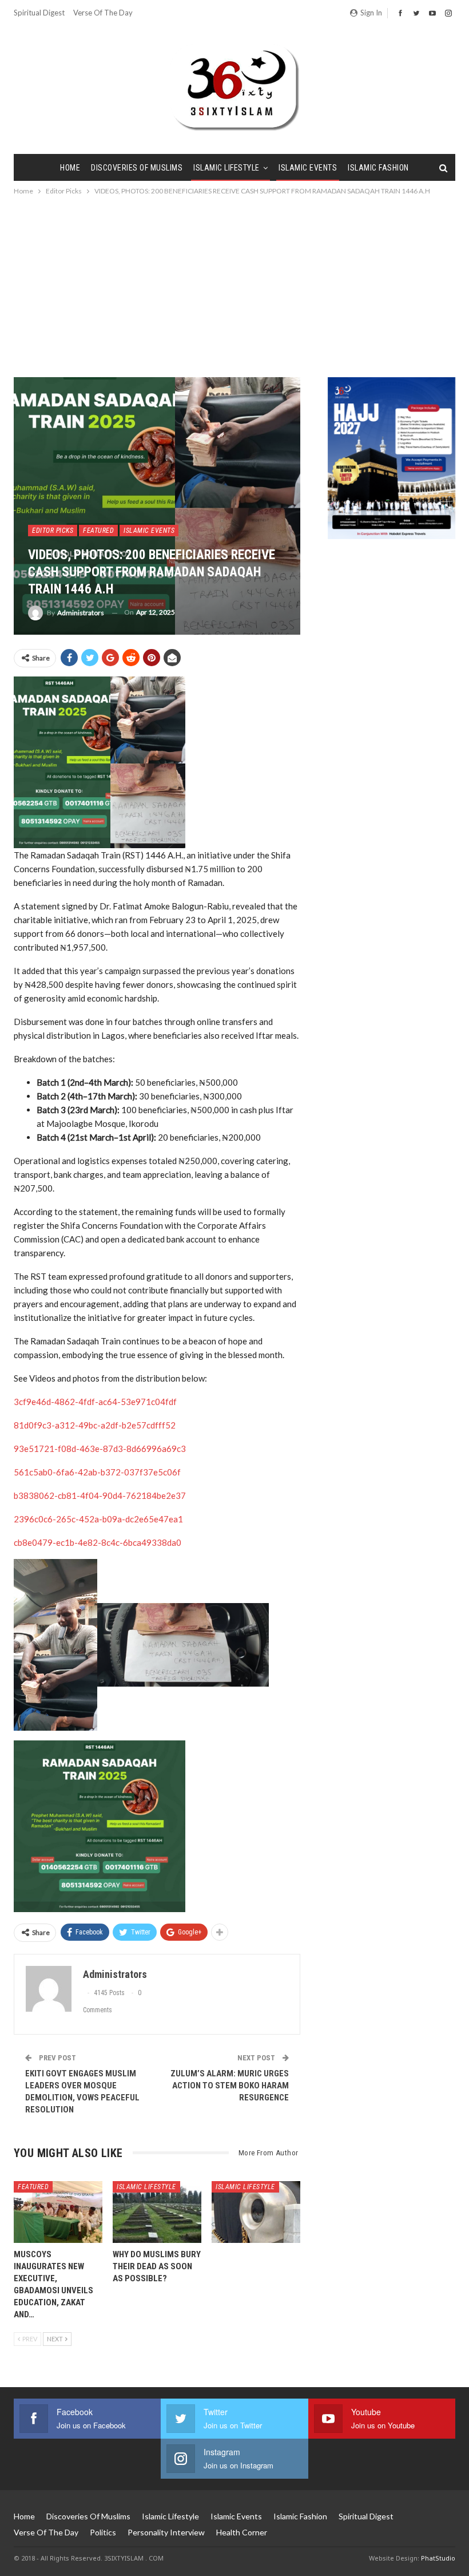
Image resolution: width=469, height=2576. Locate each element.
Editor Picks (53, 531)
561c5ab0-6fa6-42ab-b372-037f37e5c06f (97, 1472)
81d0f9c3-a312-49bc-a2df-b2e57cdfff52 (95, 1425)
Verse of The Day (103, 13)
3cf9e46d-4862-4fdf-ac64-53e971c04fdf (95, 1402)
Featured (98, 531)
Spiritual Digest (39, 13)
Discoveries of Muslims (137, 168)
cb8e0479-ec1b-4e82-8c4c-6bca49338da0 (98, 1542)
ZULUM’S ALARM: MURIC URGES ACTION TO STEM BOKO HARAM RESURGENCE (230, 2086)
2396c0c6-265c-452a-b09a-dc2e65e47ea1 (98, 1519)
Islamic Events (308, 168)
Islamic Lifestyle (226, 168)
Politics (103, 2532)
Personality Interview (166, 2532)
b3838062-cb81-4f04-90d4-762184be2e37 (100, 1495)
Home (70, 168)
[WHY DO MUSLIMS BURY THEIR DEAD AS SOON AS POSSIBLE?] (157, 2212)
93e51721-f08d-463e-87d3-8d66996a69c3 (100, 1449)
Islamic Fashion (378, 168)
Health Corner (242, 2532)
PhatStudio (438, 2558)
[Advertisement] (234, 283)
